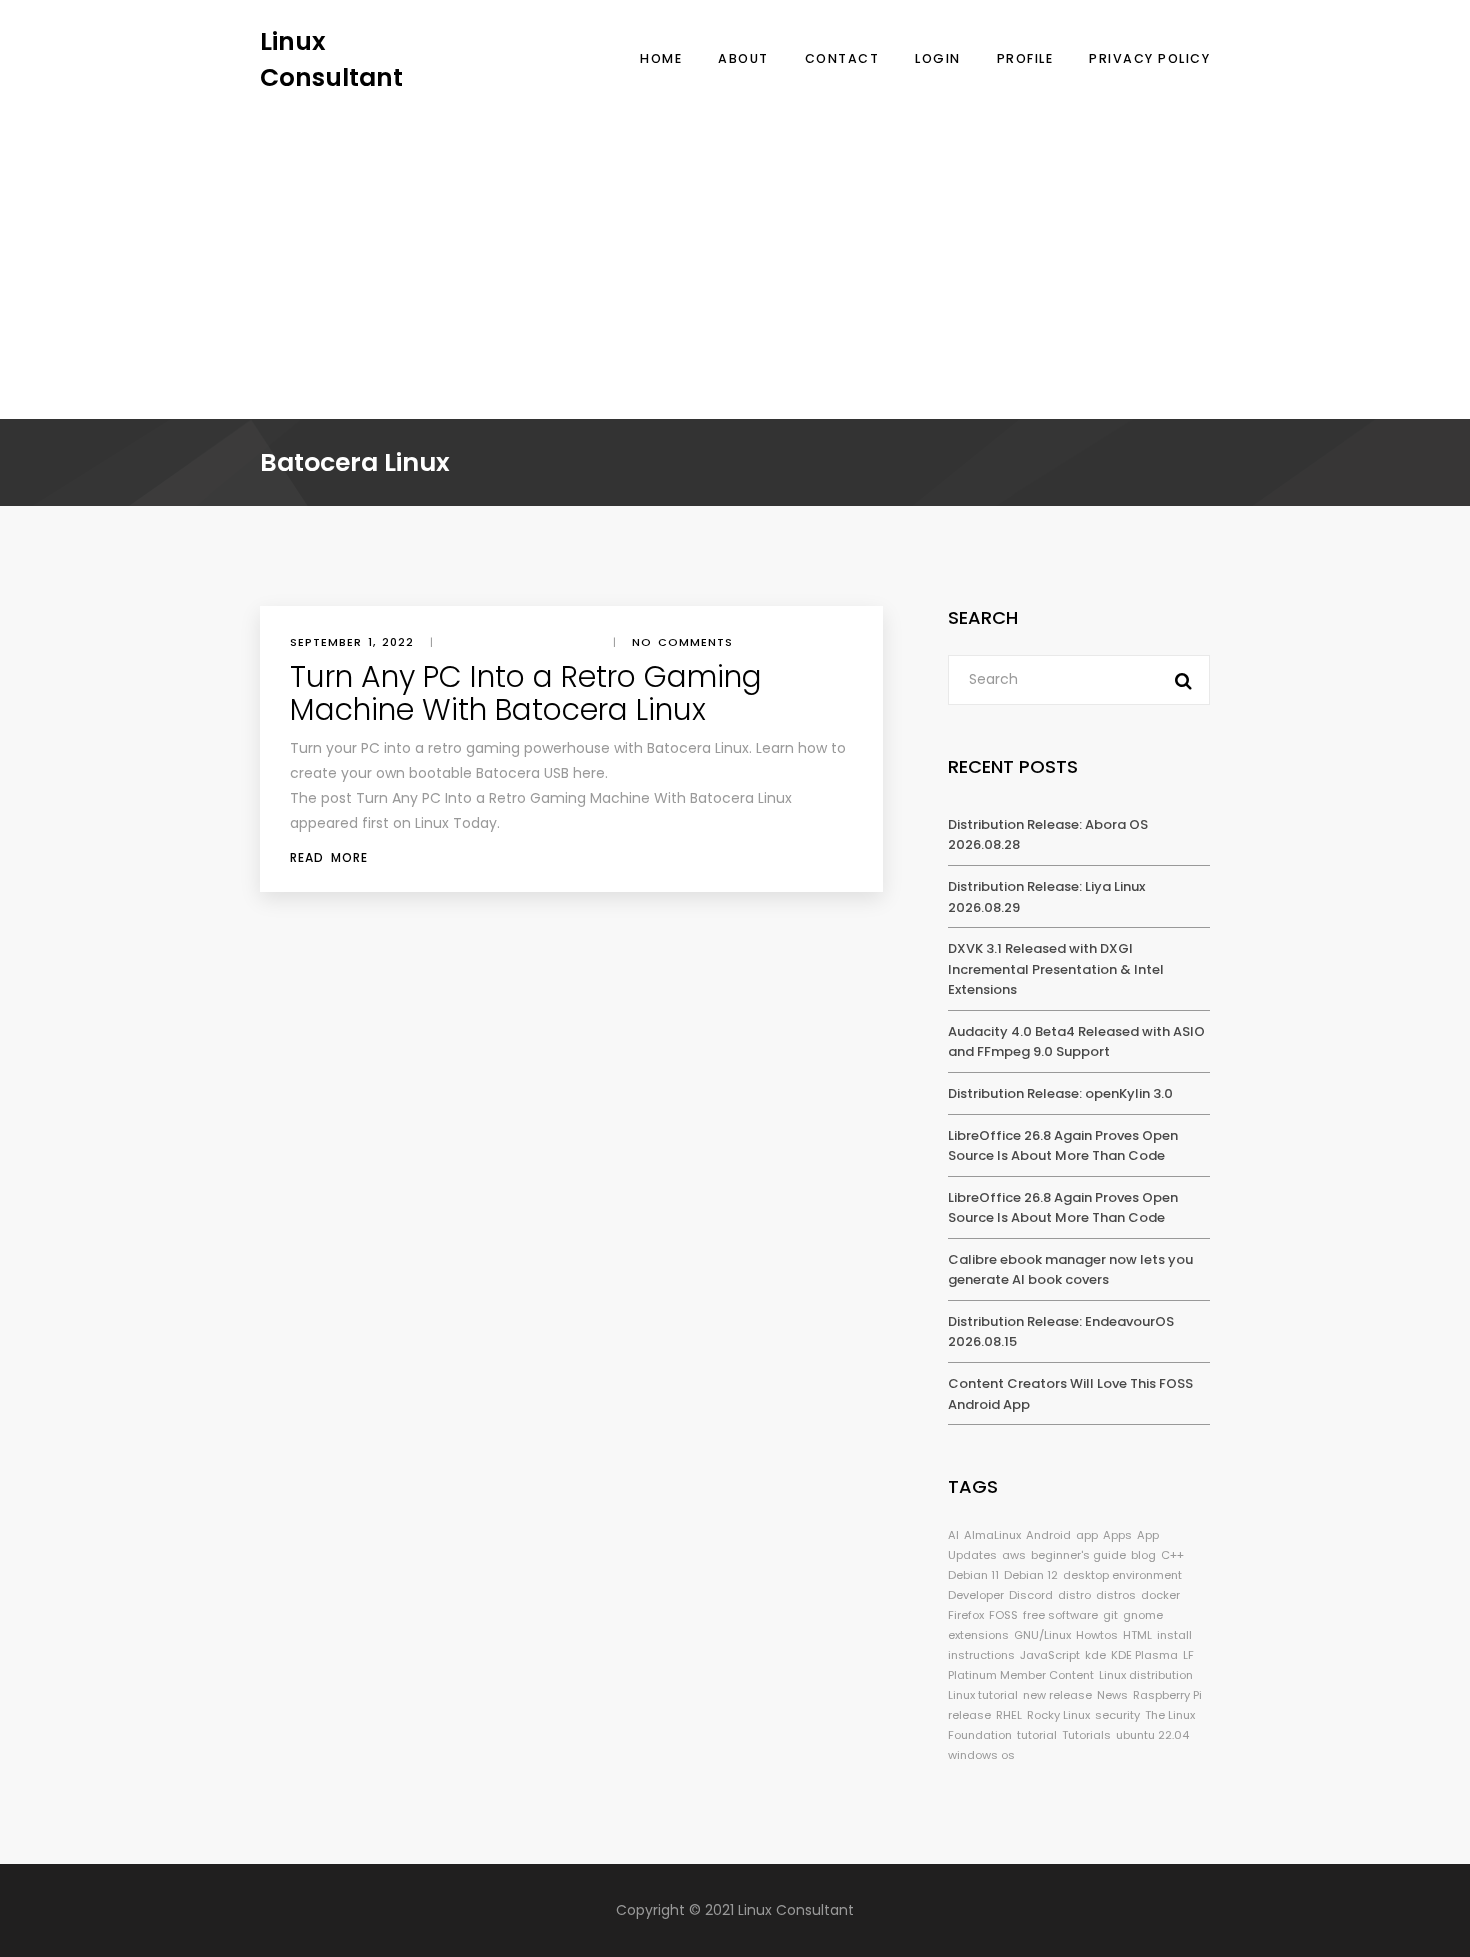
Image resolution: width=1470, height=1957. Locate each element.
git (1110, 1615)
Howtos (1097, 1635)
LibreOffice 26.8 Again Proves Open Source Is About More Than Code (1063, 1146)
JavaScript (1050, 1655)
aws (1014, 1555)
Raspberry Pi (1167, 1695)
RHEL (1009, 1715)
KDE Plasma (1144, 1655)
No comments (682, 642)
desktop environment (1122, 1575)
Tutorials (1086, 1735)
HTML (1137, 1635)
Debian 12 (1031, 1575)
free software (1060, 1615)
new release (1057, 1695)
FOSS (1003, 1615)
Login (938, 58)
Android (1048, 1535)
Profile (1025, 58)
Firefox (966, 1615)
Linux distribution (1146, 1675)
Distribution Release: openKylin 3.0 (1060, 1093)
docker (1160, 1595)
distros (1116, 1595)
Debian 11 (973, 1575)
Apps (1117, 1535)
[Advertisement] (735, 245)
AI (953, 1535)
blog (1143, 1555)
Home (661, 58)
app (1087, 1535)
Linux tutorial (983, 1695)
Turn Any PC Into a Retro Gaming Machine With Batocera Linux (526, 693)
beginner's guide (1078, 1555)
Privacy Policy (1149, 58)
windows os (981, 1755)
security (1117, 1715)
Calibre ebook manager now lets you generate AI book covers (1070, 1270)
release (969, 1715)
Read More (329, 857)
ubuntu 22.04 (1152, 1735)
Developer (976, 1595)
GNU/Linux (1042, 1635)
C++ (1172, 1555)
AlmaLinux (992, 1535)
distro (1074, 1595)
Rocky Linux (1058, 1715)
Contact (842, 58)
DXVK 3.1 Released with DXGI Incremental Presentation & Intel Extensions (1056, 969)
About (743, 58)
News (1112, 1695)
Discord (1031, 1595)
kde (1095, 1655)
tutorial (1037, 1735)
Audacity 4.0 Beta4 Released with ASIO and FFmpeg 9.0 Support (1076, 1042)
